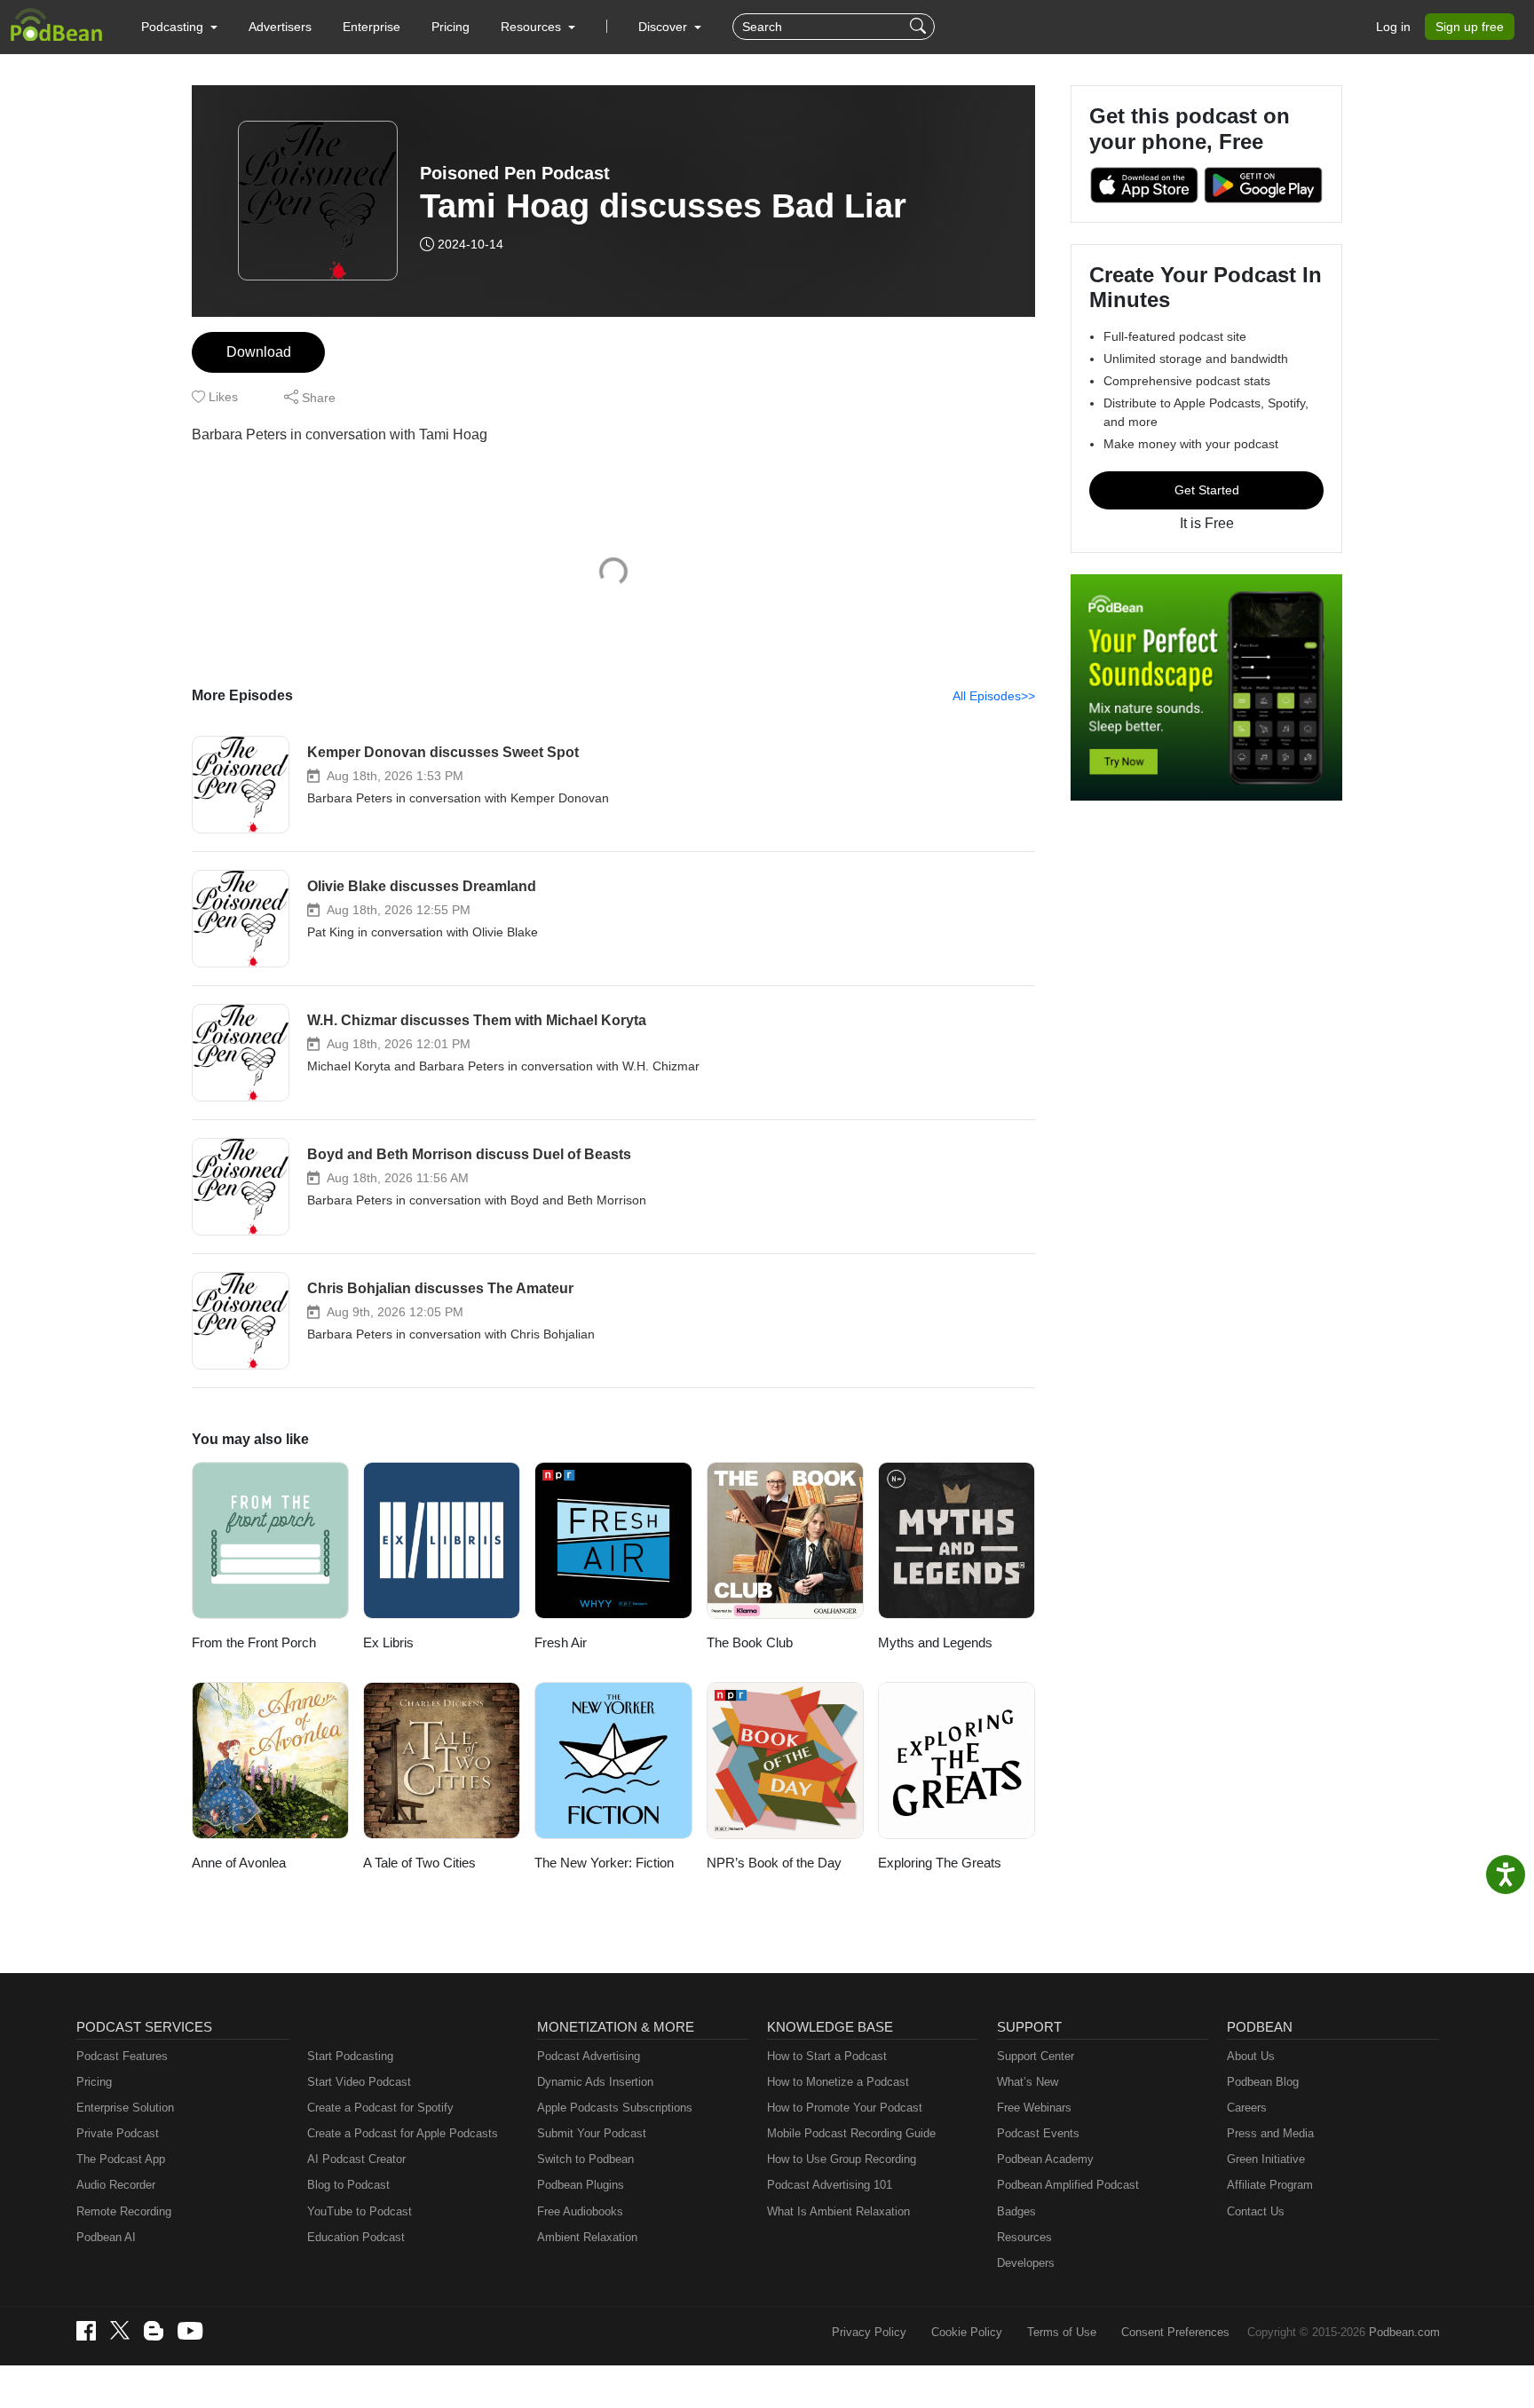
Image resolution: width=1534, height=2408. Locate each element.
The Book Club (750, 1642)
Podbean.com (1404, 2332)
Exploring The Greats (940, 1863)
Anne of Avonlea (239, 1863)
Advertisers (280, 27)
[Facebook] (86, 2331)
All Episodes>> (994, 696)
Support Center (1036, 2056)
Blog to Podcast (348, 2185)
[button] (179, 27)
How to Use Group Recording (842, 2159)
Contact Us (1256, 2211)
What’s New (1028, 2082)
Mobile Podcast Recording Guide (851, 2133)
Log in (1393, 27)
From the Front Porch (254, 1642)
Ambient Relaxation (587, 2237)
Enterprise (372, 27)
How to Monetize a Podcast (838, 2082)
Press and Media (1270, 2133)
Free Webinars (1034, 2108)
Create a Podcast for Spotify (380, 2108)
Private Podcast (118, 2133)
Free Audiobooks (580, 2211)
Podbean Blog (1263, 2082)
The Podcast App (121, 2159)
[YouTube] (190, 2331)
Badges (1016, 2211)
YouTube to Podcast (360, 2211)
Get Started (1207, 490)
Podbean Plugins (581, 2185)
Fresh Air (561, 1642)
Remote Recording (124, 2211)
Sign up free (1470, 27)
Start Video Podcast (359, 2082)
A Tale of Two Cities (419, 1863)
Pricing (451, 27)
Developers (1026, 2263)
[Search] (920, 27)
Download (259, 352)
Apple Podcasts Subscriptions (615, 2108)
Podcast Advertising (589, 2056)
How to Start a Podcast (827, 2056)
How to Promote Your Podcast (845, 2108)
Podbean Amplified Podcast (1068, 2185)
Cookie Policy (967, 2332)
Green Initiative (1266, 2159)
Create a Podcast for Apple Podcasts (403, 2133)
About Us (1251, 2056)
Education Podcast (356, 2237)
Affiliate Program (1270, 2185)
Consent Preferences (1175, 2332)
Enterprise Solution (125, 2108)
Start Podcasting (350, 2056)
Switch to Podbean (585, 2159)
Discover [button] (664, 27)
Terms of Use (1062, 2332)
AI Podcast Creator (356, 2159)
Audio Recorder (116, 2185)
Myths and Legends (935, 1642)
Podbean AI (106, 2237)
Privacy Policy (869, 2332)
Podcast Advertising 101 (830, 2185)
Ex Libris (388, 1642)
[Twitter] (120, 2330)
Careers (1247, 2108)
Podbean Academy (1045, 2159)
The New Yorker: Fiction (604, 1863)
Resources (1024, 2237)
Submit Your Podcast (592, 2133)
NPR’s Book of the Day (774, 1863)
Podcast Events (1038, 2133)
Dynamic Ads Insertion (595, 2082)
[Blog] (154, 2331)
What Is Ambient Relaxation (838, 2211)
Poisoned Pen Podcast (515, 173)
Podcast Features (122, 2056)
